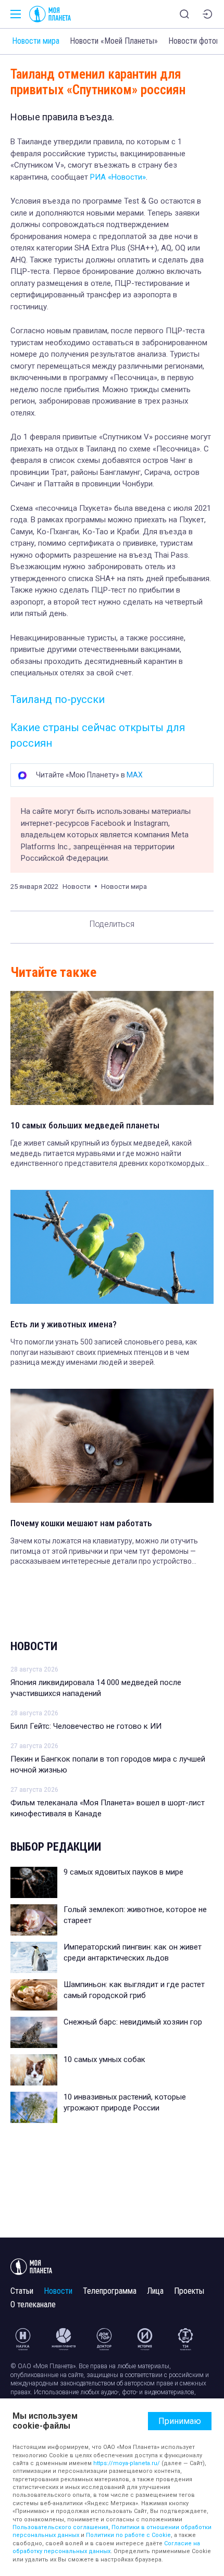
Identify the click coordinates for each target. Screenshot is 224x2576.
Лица (155, 2291)
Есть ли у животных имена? (64, 1324)
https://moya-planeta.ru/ (127, 2463)
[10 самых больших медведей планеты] (112, 1048)
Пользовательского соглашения (60, 2527)
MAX (135, 775)
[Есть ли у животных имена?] (112, 1247)
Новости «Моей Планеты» (114, 41)
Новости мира (36, 41)
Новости (34, 1646)
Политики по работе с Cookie (128, 2535)
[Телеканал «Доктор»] (104, 2339)
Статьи (22, 2291)
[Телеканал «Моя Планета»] (50, 14)
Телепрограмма (110, 2291)
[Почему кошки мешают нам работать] (112, 1446)
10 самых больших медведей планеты (85, 1125)
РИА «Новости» (118, 177)
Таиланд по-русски (58, 699)
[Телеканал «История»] (145, 2339)
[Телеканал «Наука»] (23, 2339)
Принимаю (180, 2421)
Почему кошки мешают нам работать (81, 1523)
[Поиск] (184, 14)
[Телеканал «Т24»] (185, 2339)
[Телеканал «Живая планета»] (64, 2339)
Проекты (189, 2291)
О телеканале (33, 2304)
